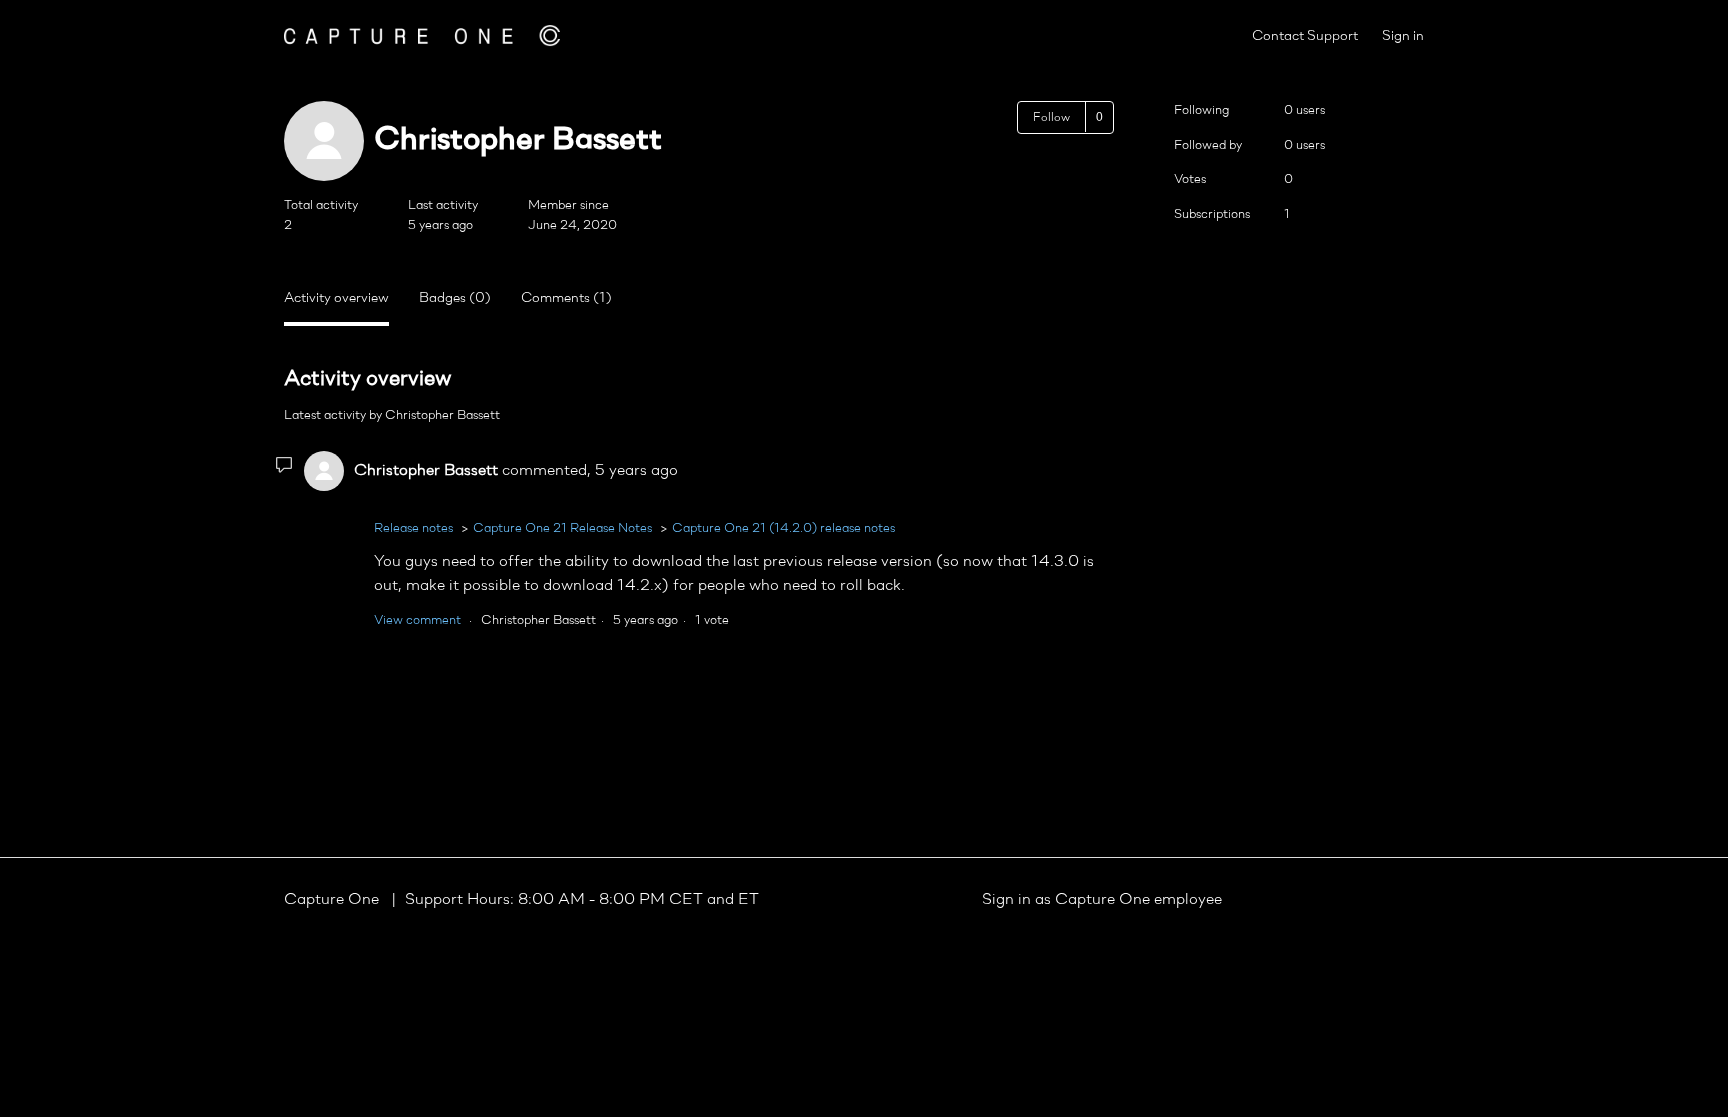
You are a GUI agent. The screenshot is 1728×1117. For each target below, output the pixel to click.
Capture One (333, 900)
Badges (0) (455, 298)
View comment (417, 620)
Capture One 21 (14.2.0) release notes (783, 528)
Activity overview (336, 298)
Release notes (413, 528)
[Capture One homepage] (422, 35)
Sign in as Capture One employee (1102, 900)
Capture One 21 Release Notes (562, 528)
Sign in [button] (1403, 36)
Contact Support (1305, 36)
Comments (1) (566, 298)
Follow (1051, 118)
